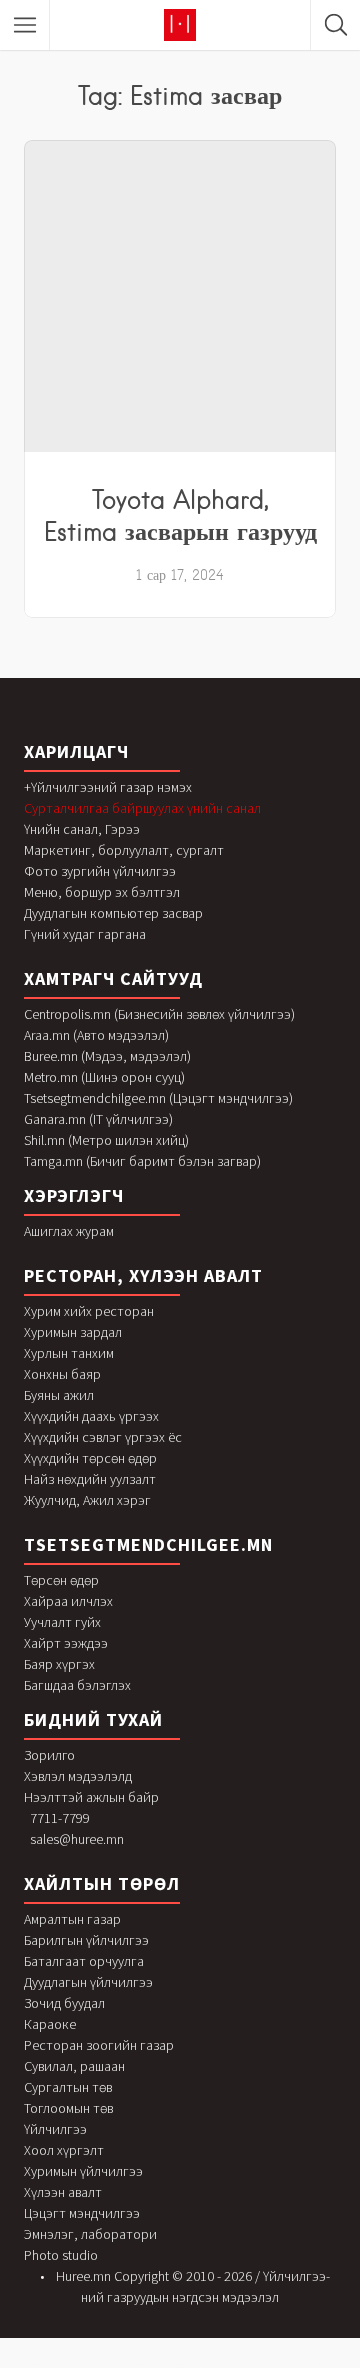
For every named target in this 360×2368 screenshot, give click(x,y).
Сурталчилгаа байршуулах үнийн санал (142, 808)
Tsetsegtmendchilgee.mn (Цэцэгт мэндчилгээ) (158, 1098)
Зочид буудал (64, 2003)
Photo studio (61, 2255)
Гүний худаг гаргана (85, 934)
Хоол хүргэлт (64, 2150)
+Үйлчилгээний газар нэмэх (108, 787)
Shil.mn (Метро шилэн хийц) (106, 1140)
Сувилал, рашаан (74, 2066)
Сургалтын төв (68, 2087)
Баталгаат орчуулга (84, 1961)
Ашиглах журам (69, 1231)
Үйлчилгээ (55, 2129)
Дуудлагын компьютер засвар (113, 913)
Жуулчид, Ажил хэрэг (87, 1500)
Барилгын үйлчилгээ (86, 1940)
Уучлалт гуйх (62, 1622)
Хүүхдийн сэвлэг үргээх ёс (103, 1437)
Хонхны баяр (62, 1374)
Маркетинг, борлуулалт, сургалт (124, 850)
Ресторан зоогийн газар (99, 2045)
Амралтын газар (72, 1919)
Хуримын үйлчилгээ (83, 2171)
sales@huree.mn (77, 1839)
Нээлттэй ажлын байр (91, 1797)
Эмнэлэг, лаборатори (90, 2234)
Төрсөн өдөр (61, 1580)
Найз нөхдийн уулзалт (90, 1479)
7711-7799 (60, 1818)
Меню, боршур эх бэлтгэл (102, 892)
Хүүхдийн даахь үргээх (91, 1416)
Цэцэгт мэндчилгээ (82, 2213)
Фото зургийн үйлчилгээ (100, 871)
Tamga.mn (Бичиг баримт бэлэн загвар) (142, 1161)
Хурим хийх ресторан (89, 1311)
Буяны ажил (59, 1395)
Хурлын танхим (69, 1353)
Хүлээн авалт (63, 2192)
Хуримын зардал (73, 1332)
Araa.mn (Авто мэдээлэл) (96, 1035)
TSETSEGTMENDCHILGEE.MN (148, 1544)
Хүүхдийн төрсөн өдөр (90, 1458)
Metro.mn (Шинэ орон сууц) (104, 1077)
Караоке (50, 2024)
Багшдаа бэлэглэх (77, 1685)
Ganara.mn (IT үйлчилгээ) (98, 1119)
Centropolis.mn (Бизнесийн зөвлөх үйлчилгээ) (159, 1014)
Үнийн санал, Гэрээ (82, 829)
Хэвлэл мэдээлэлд (78, 1776)
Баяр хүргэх (59, 1664)
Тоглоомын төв (68, 2108)
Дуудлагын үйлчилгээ (88, 1982)
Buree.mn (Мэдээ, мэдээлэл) (107, 1056)
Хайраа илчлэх (68, 1601)
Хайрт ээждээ (66, 1643)
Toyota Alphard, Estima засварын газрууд (180, 515)
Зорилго (49, 1755)
